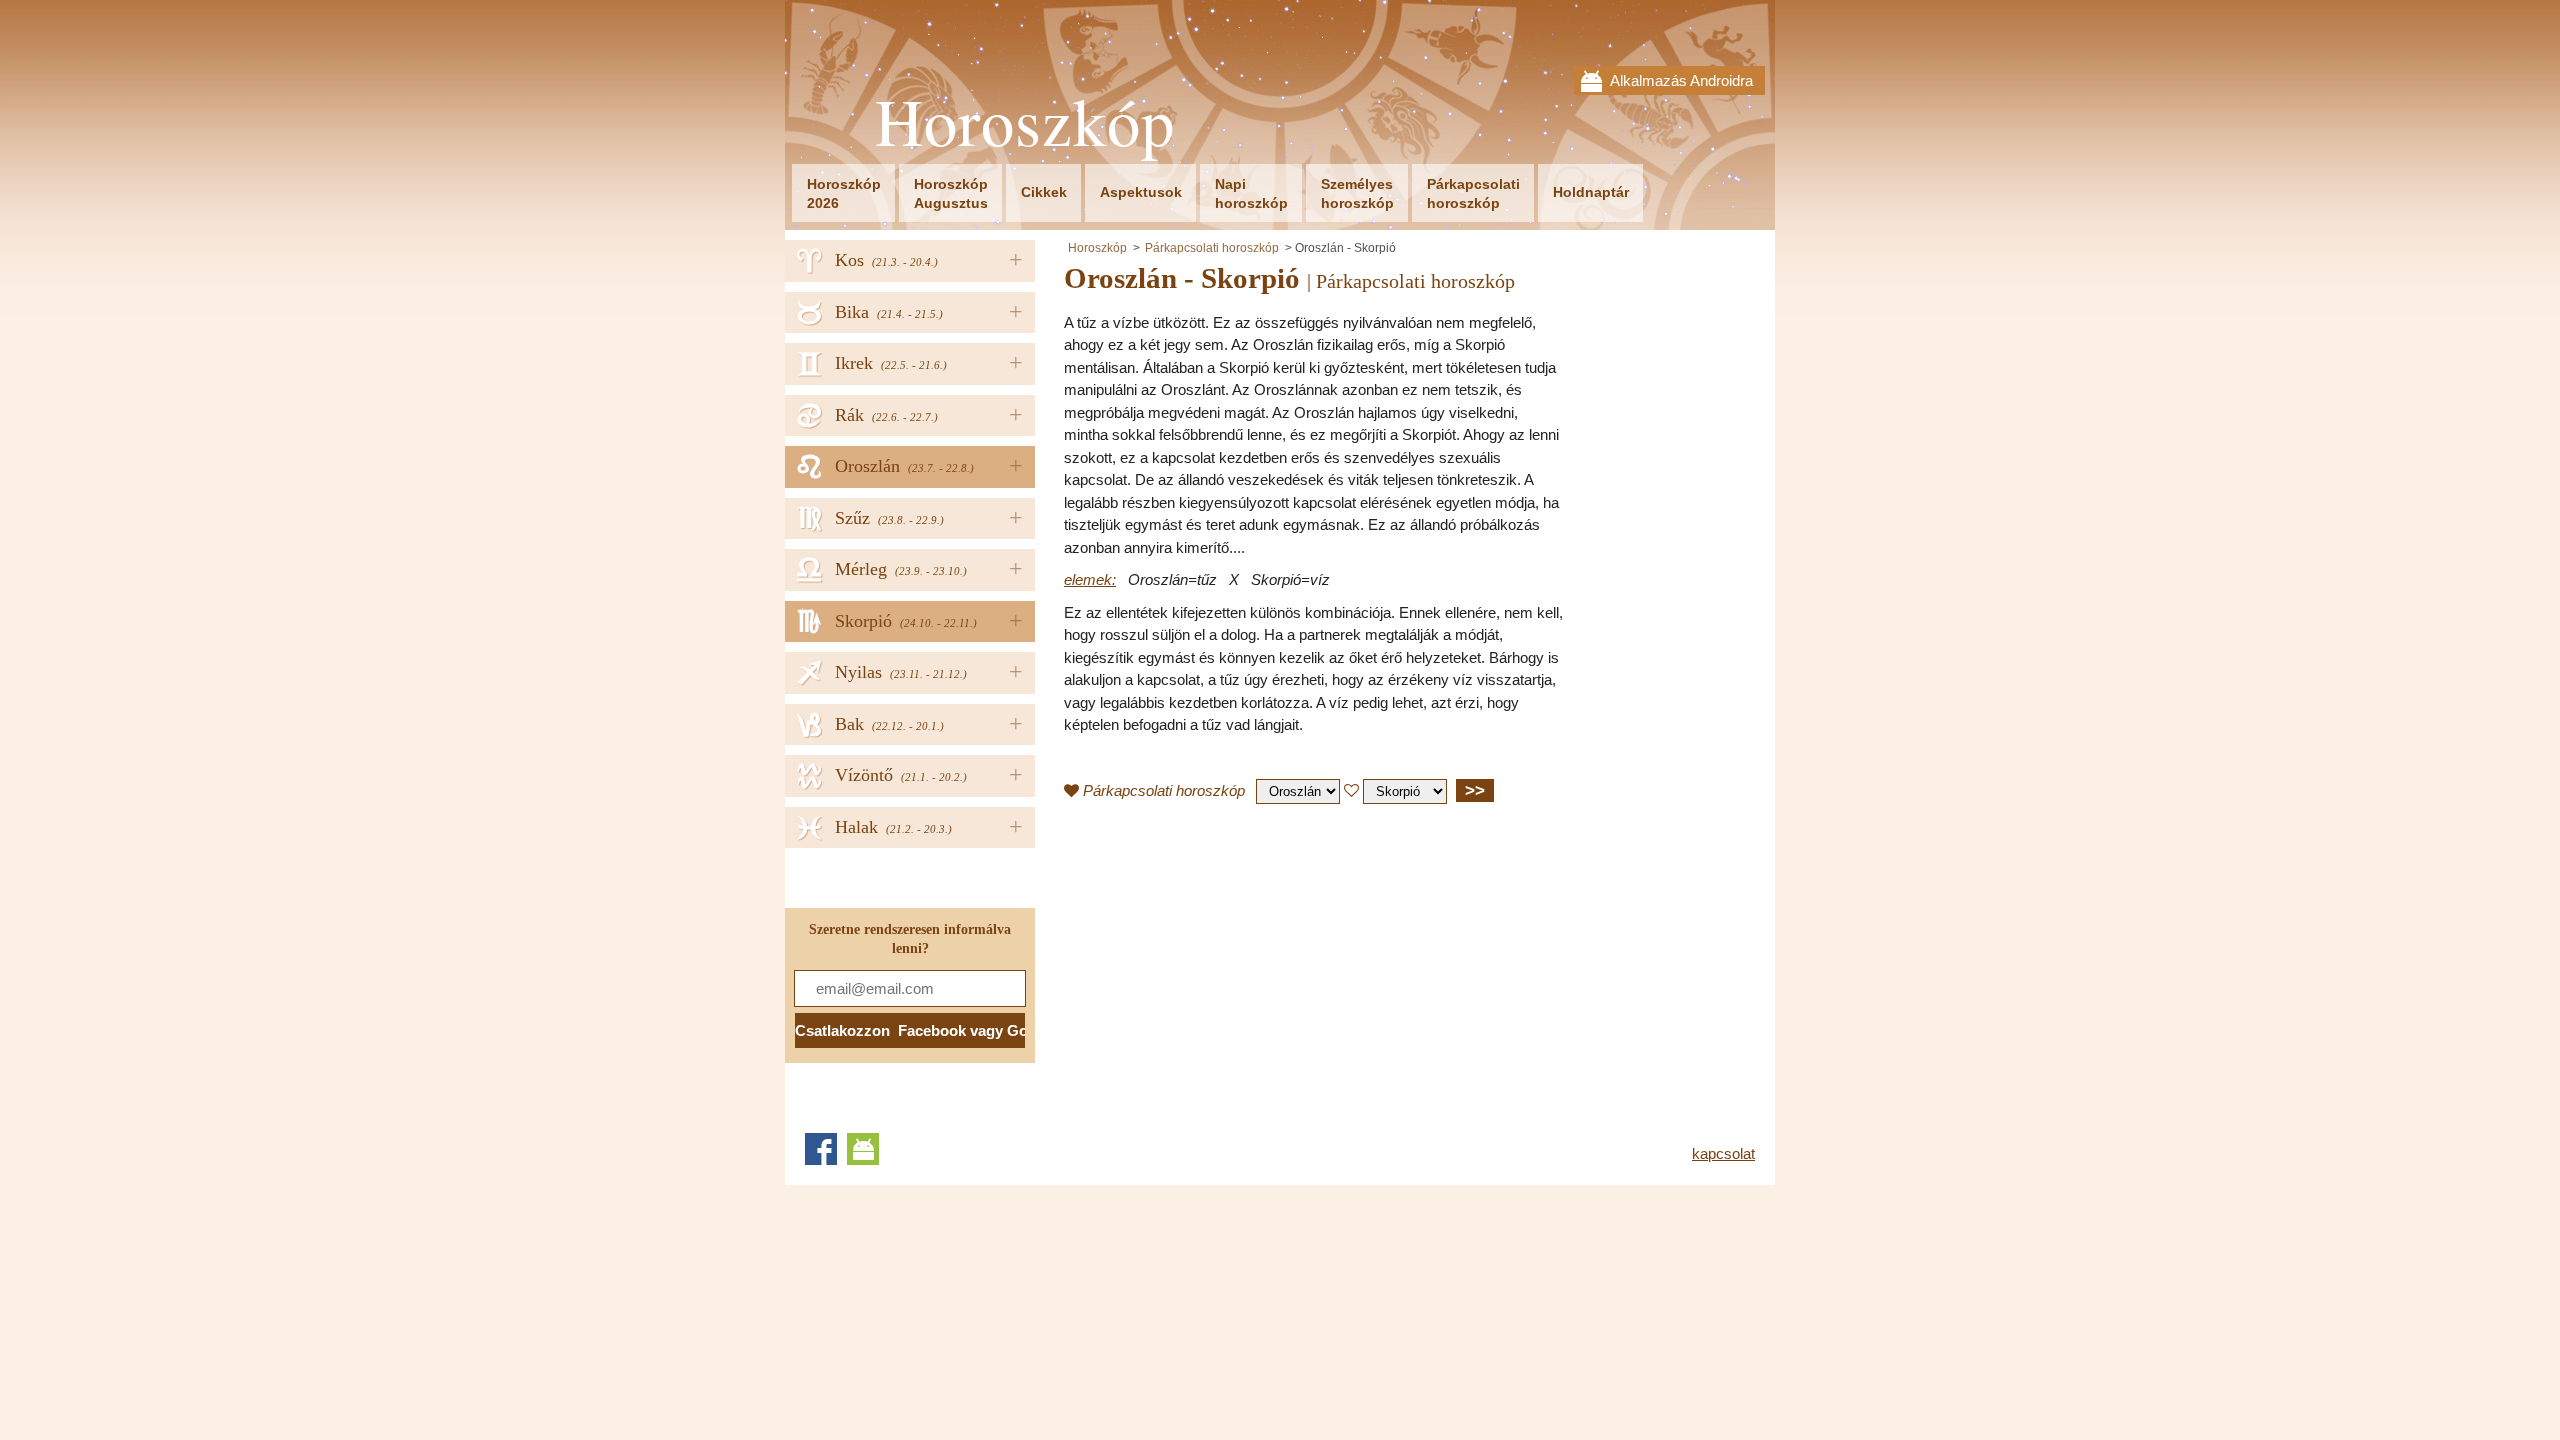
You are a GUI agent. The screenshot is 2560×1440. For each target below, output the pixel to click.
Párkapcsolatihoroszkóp (1473, 193)
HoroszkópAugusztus (951, 193)
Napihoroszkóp (1251, 193)
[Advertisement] (1232, 964)
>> (1475, 790)
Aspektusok (1141, 192)
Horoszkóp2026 (844, 193)
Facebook (821, 1149)
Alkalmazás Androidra (1681, 80)
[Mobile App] (863, 1149)
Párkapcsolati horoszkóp (1212, 248)
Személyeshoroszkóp (1357, 193)
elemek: (1090, 579)
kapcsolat (1723, 1153)
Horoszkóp (1025, 121)
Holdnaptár (1591, 192)
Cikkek (1044, 192)
